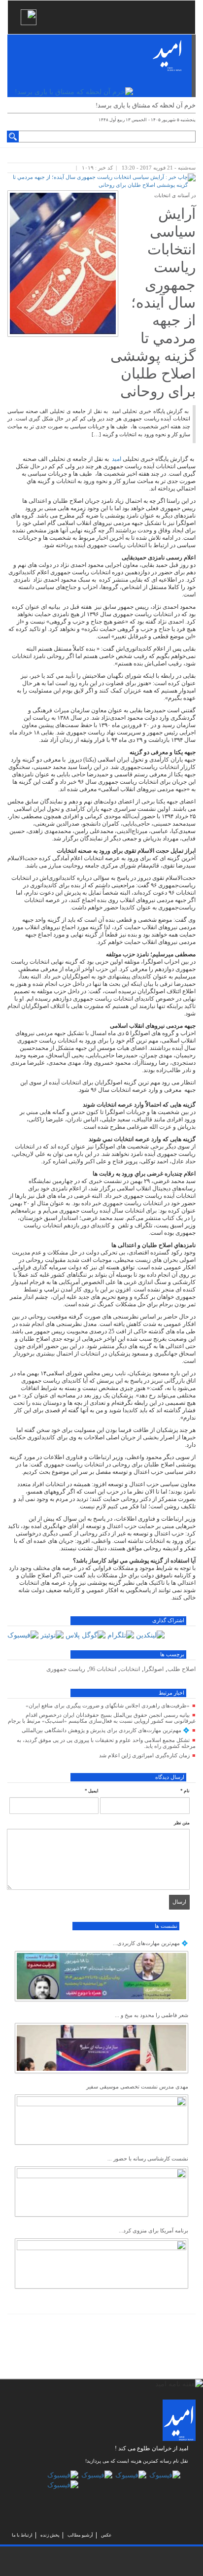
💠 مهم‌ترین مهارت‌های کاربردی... (151, 1943)
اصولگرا (154, 1669)
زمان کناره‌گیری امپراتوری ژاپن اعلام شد (144, 1755)
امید (117, 459)
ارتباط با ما (22, 2535)
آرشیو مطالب (80, 2535)
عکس (106, 2535)
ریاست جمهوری (66, 1669)
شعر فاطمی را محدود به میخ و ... (152, 2015)
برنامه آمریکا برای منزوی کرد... (153, 2230)
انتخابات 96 (103, 1669)
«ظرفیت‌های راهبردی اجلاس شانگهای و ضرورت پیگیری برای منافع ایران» (108, 1706)
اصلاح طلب (182, 1669)
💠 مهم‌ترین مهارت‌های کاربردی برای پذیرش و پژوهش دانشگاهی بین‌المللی (106, 1730)
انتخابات (130, 1669)
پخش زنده (50, 2535)
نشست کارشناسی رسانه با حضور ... (148, 2158)
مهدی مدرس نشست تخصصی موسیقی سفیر (137, 2087)
